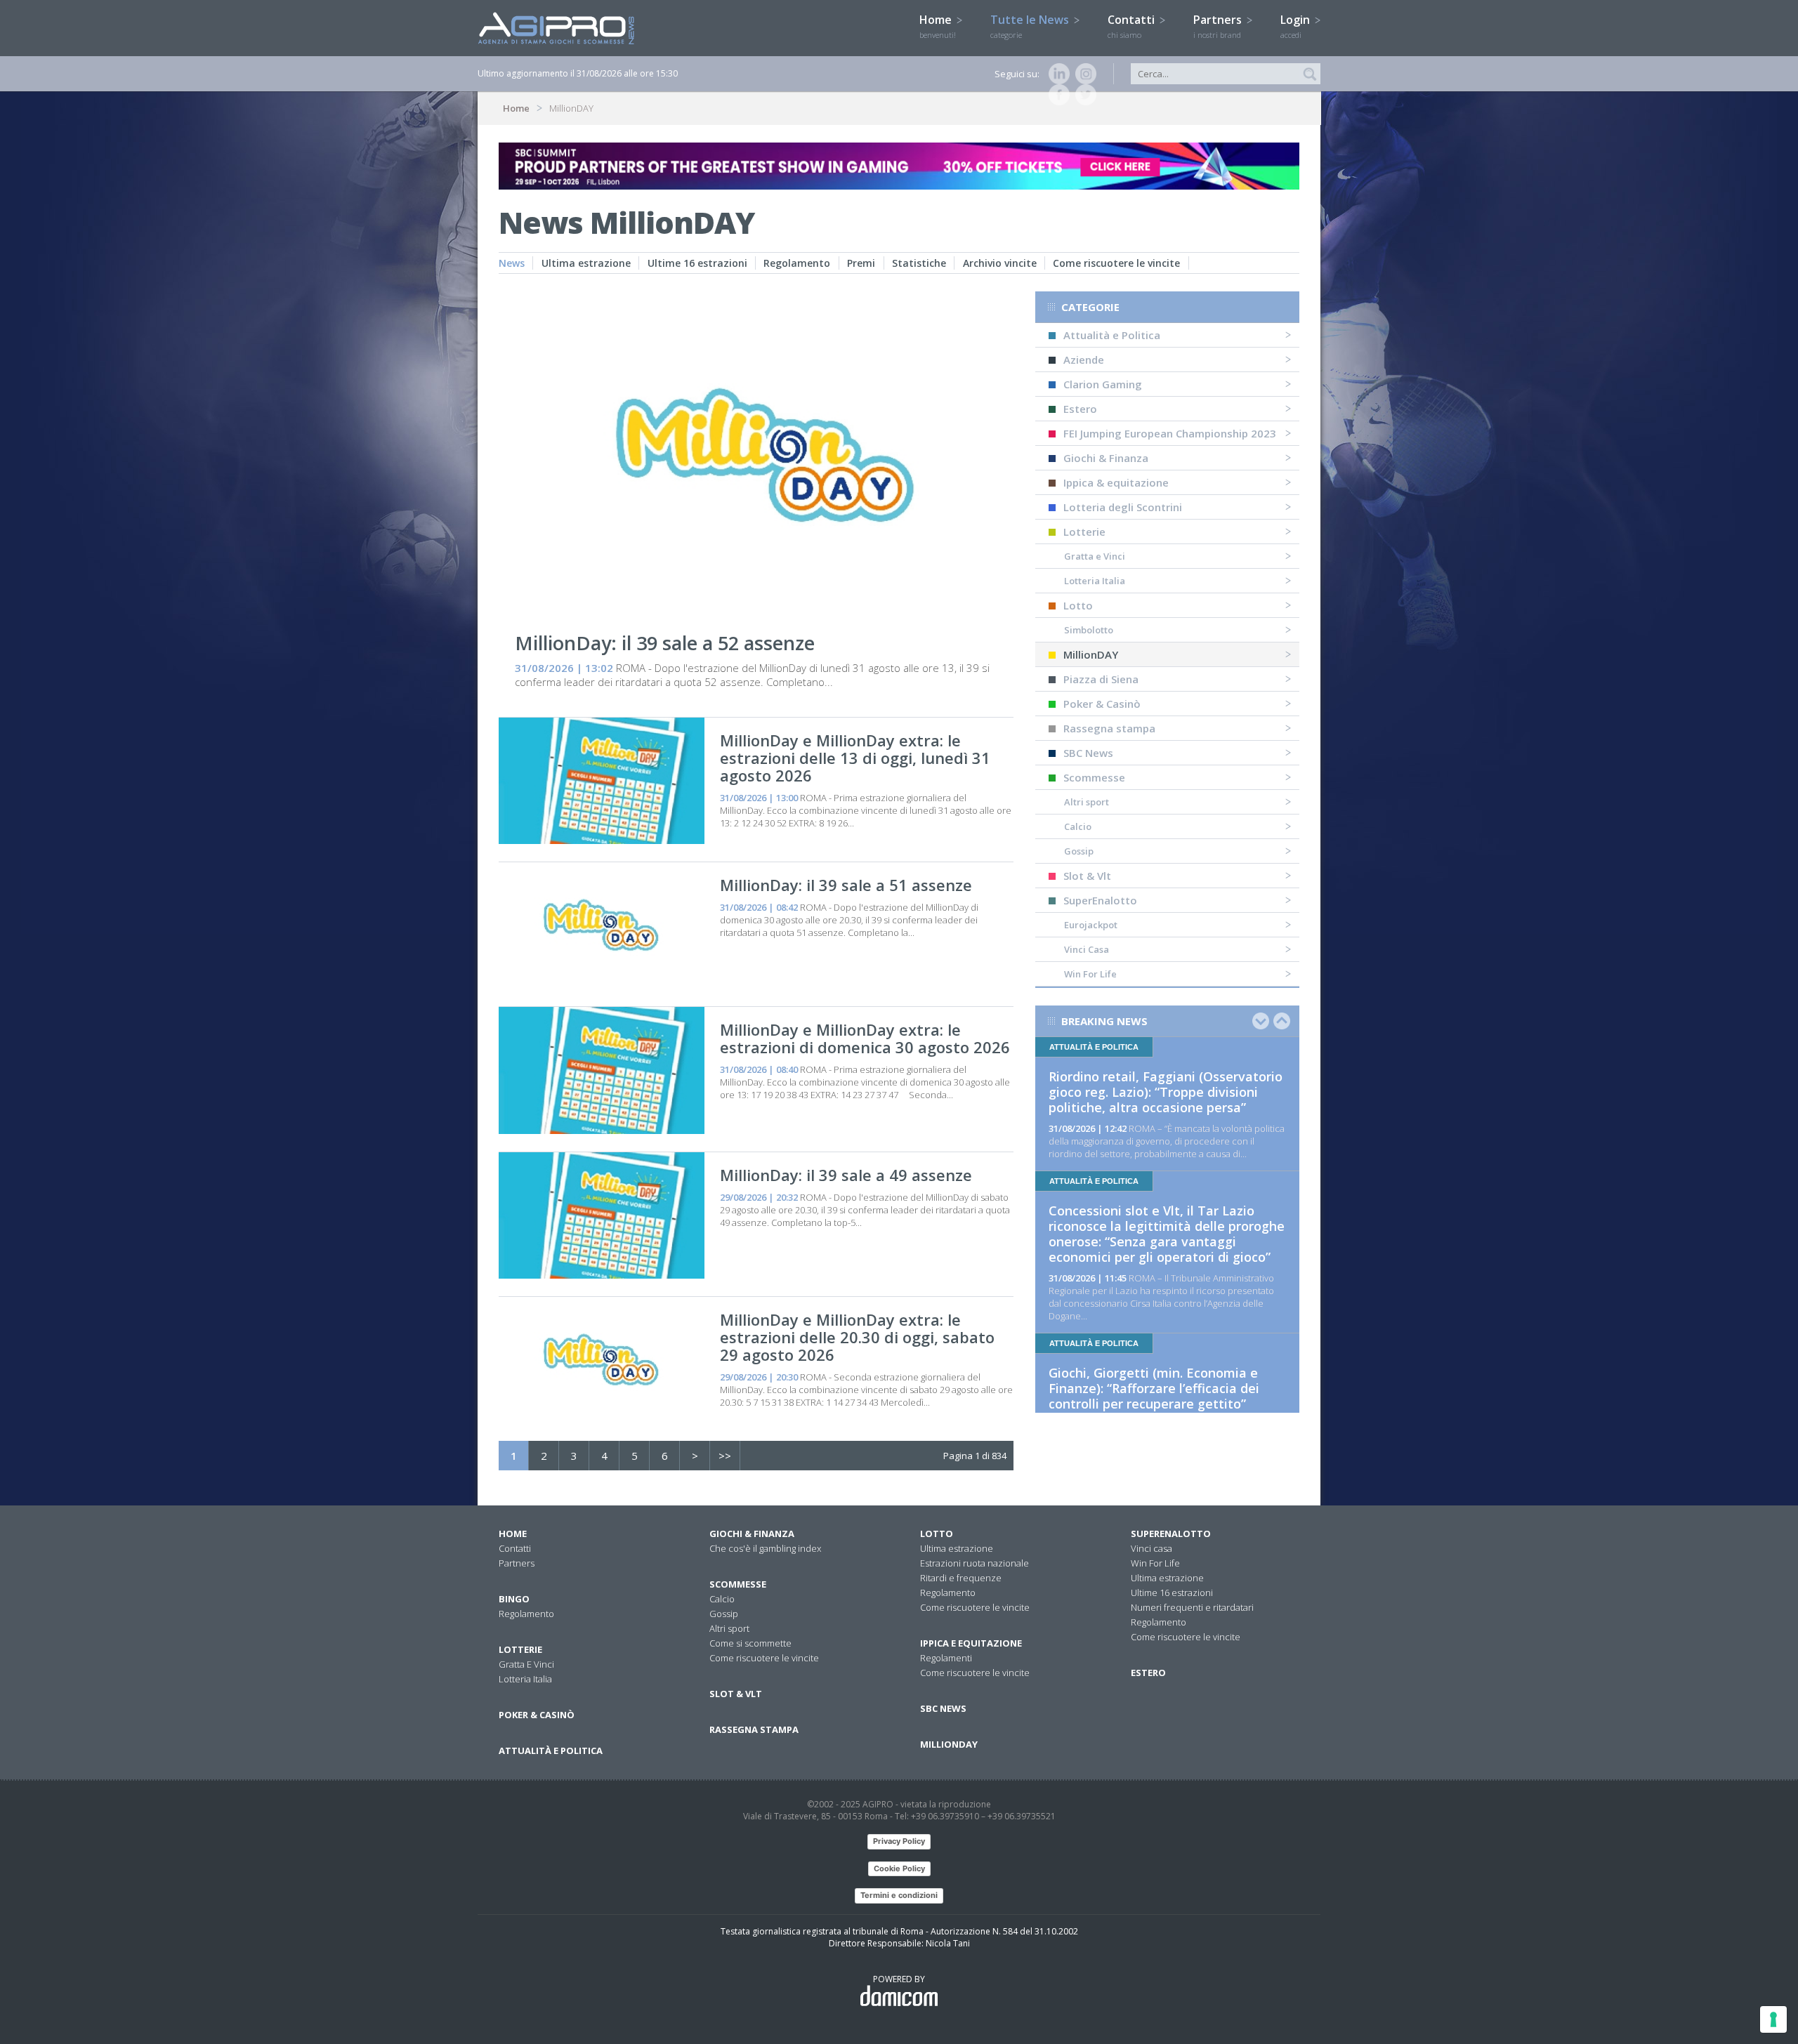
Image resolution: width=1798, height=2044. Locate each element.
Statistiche (919, 263)
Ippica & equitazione (1116, 482)
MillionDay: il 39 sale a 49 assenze (846, 1175)
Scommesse (1094, 777)
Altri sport (1087, 802)
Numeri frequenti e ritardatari (1192, 1607)
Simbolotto (1089, 630)
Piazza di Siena (1101, 679)
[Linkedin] (1056, 74)
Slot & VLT (736, 1694)
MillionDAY (1091, 654)
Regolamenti (946, 1658)
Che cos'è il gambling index (765, 1548)
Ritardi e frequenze (961, 1578)
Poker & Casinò (1102, 704)
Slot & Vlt (1087, 876)
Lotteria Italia (1095, 581)
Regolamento (797, 263)
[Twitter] (1083, 95)
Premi (861, 263)
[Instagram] (1083, 74)
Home (938, 26)
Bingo (514, 1599)
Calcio (1078, 826)
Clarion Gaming (1103, 384)
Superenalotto (1171, 1534)
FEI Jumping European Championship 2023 (1170, 433)
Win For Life (1090, 974)
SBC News (1088, 753)
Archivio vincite (1000, 263)
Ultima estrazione (586, 263)
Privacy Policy (899, 1841)
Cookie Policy (899, 1868)
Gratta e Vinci (1095, 556)
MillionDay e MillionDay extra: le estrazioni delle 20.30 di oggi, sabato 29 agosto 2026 (857, 1337)
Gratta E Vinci (526, 1664)
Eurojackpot (1091, 925)
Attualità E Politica (551, 1750)
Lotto (1078, 605)
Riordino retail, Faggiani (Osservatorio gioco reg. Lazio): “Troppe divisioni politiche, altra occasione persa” (1166, 1092)
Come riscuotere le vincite (1116, 263)
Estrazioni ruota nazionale (975, 1563)
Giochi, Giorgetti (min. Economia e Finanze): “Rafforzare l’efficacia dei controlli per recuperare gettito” (1154, 1388)
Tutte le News (1031, 26)
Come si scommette (750, 1643)
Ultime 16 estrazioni (697, 263)
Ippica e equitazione (971, 1643)
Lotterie (1084, 532)
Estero (1080, 409)
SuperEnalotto (1100, 900)
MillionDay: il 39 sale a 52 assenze (665, 643)
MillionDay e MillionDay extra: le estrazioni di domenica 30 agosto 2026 (865, 1038)
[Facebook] (1056, 95)
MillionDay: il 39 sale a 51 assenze (846, 885)
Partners (1219, 26)
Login (1297, 26)
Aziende (1084, 360)
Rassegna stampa (1109, 728)
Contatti (1133, 26)
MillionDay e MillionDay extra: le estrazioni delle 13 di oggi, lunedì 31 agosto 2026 (855, 758)
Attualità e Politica (1112, 335)
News (512, 263)
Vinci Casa (1087, 949)
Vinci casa (1151, 1548)
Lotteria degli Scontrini (1123, 507)
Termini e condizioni (899, 1895)
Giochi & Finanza (1106, 458)
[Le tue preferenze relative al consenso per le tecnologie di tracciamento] (1773, 2019)
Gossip (1079, 851)
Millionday (949, 1744)
